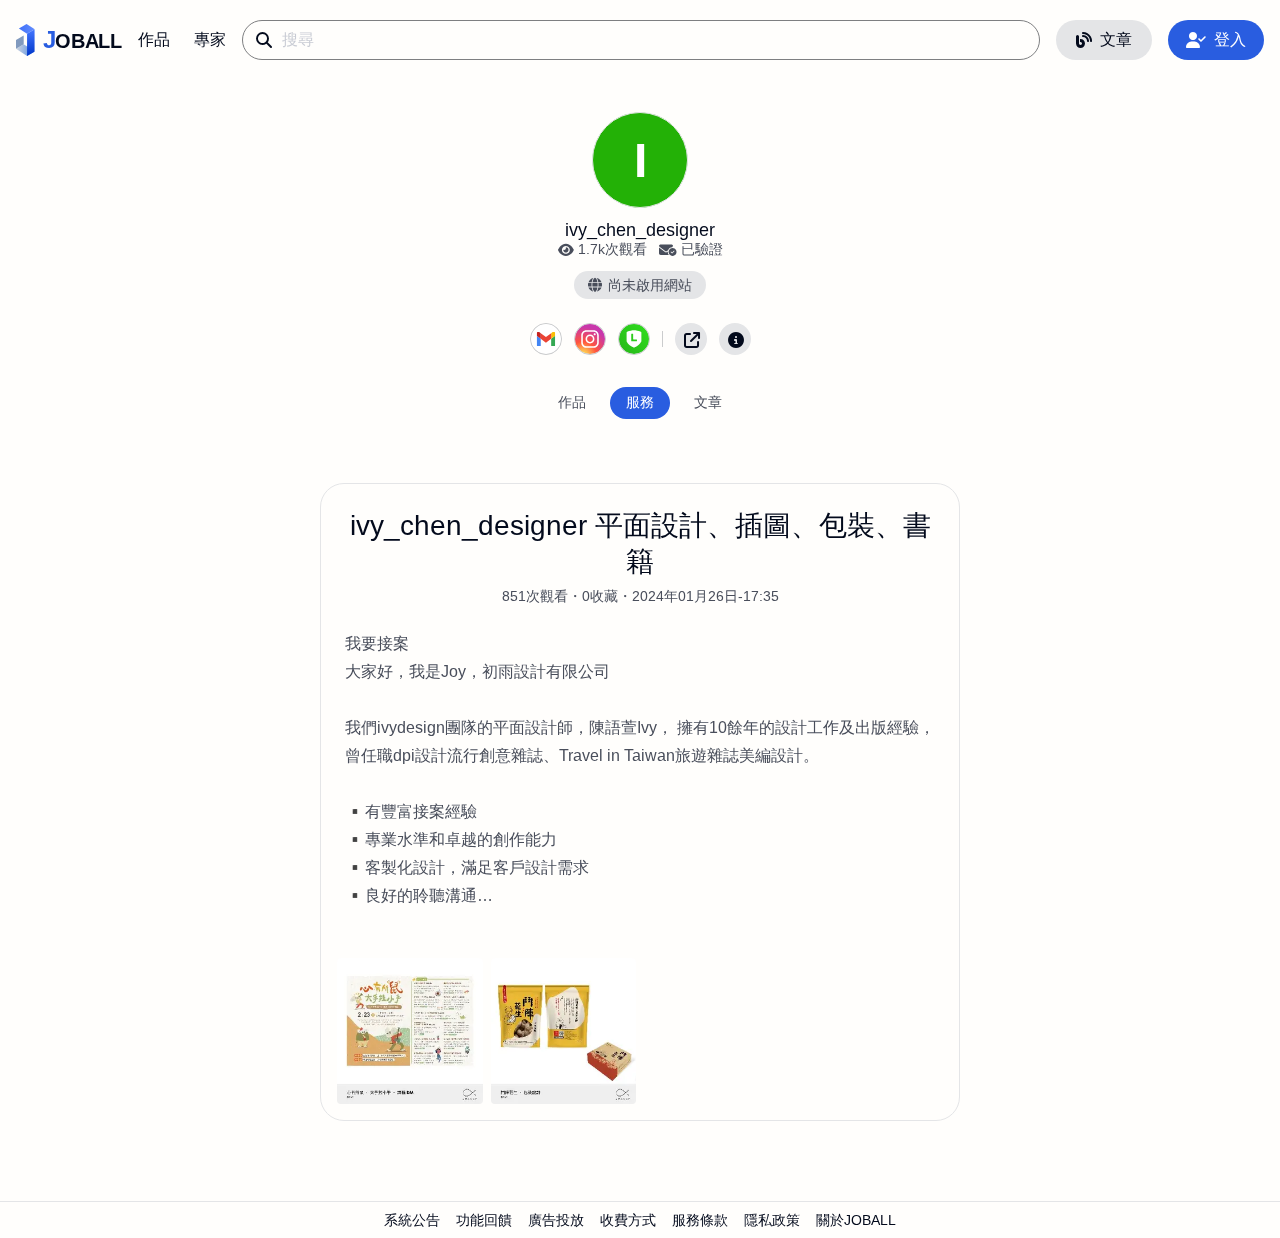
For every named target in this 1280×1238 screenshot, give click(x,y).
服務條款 (700, 1220)
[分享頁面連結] (691, 339)
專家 (210, 39)
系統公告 (412, 1220)
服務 (640, 402)
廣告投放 (556, 1220)
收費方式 (628, 1220)
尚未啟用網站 (650, 285)
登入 (1230, 39)
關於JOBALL (856, 1220)
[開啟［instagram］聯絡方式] (590, 339)
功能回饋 (484, 1220)
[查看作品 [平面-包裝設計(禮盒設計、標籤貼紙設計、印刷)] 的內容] (564, 1031)
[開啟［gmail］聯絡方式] (546, 339)
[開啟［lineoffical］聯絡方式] (634, 339)
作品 (154, 39)
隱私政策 (772, 1220)
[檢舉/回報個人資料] (735, 339)
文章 (1116, 39)
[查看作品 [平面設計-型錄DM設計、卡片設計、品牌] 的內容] (410, 1031)
